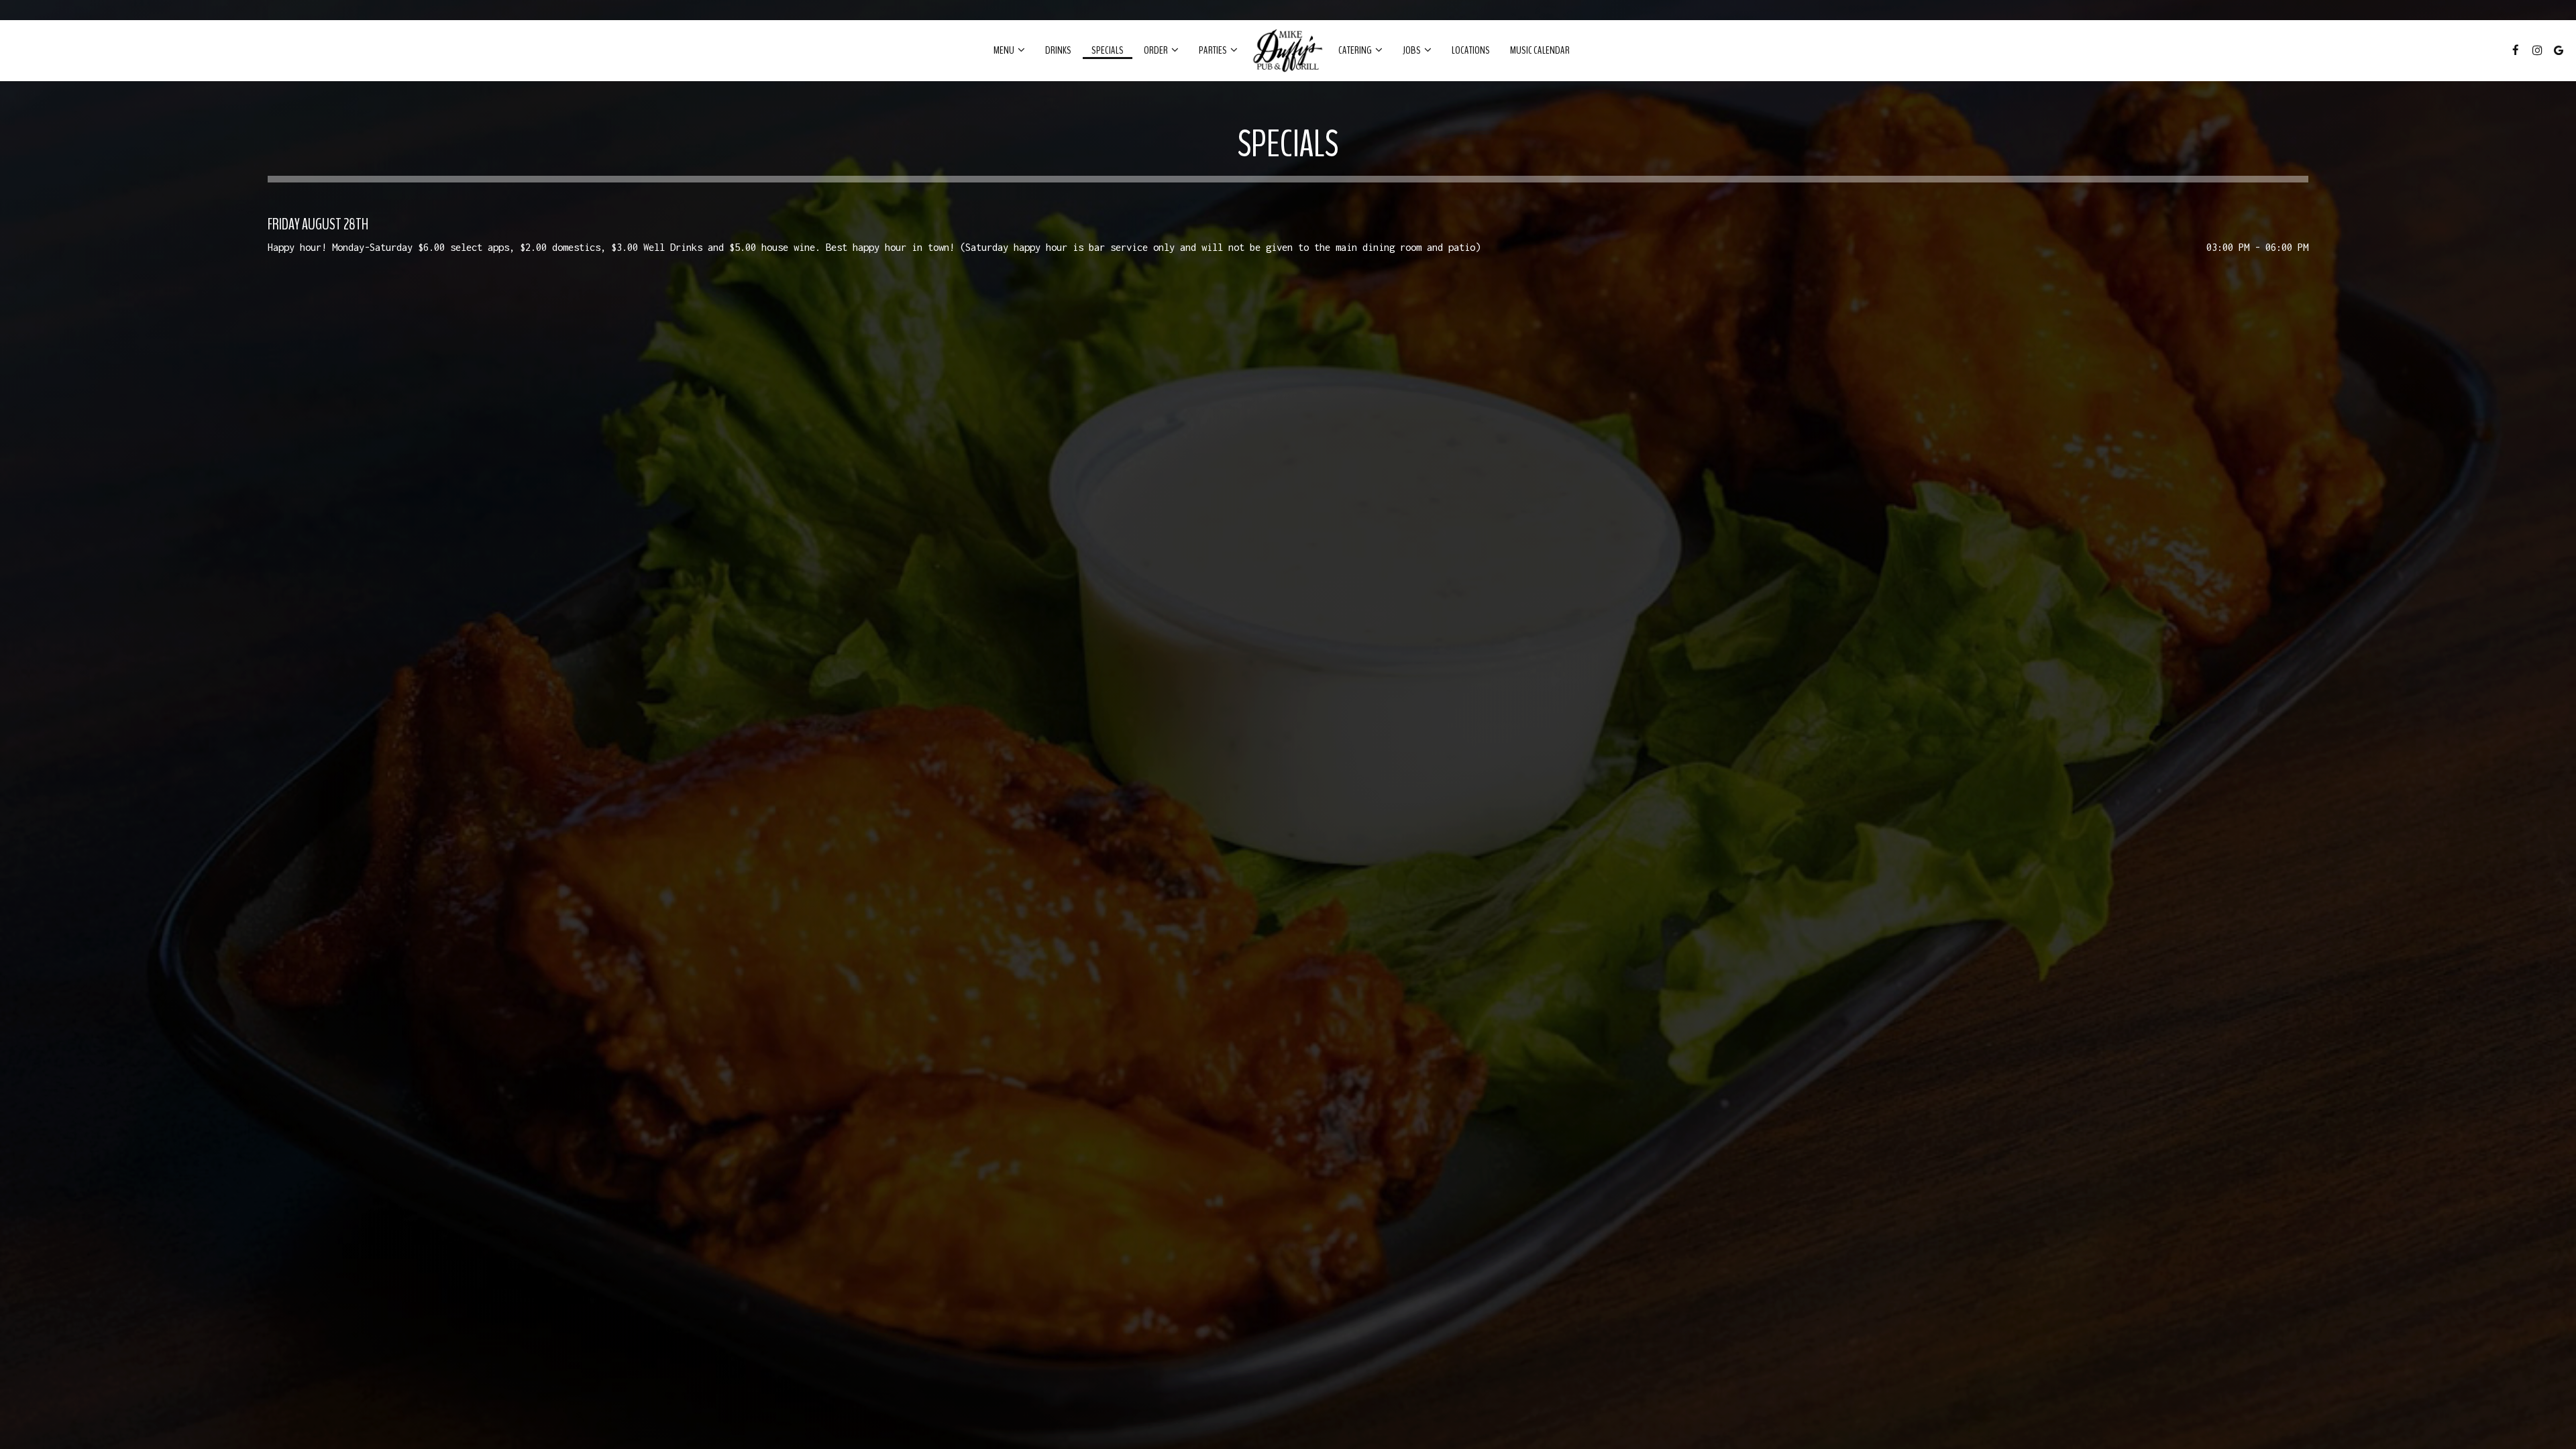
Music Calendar (1540, 50)
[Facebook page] (2516, 50)
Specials (1108, 50)
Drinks (1058, 50)
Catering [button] (1356, 50)
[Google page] (2559, 50)
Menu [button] (1005, 50)
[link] (1288, 50)
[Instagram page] (2537, 50)
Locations (1471, 50)
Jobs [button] (1412, 50)
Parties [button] (1214, 50)
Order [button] (1157, 50)
